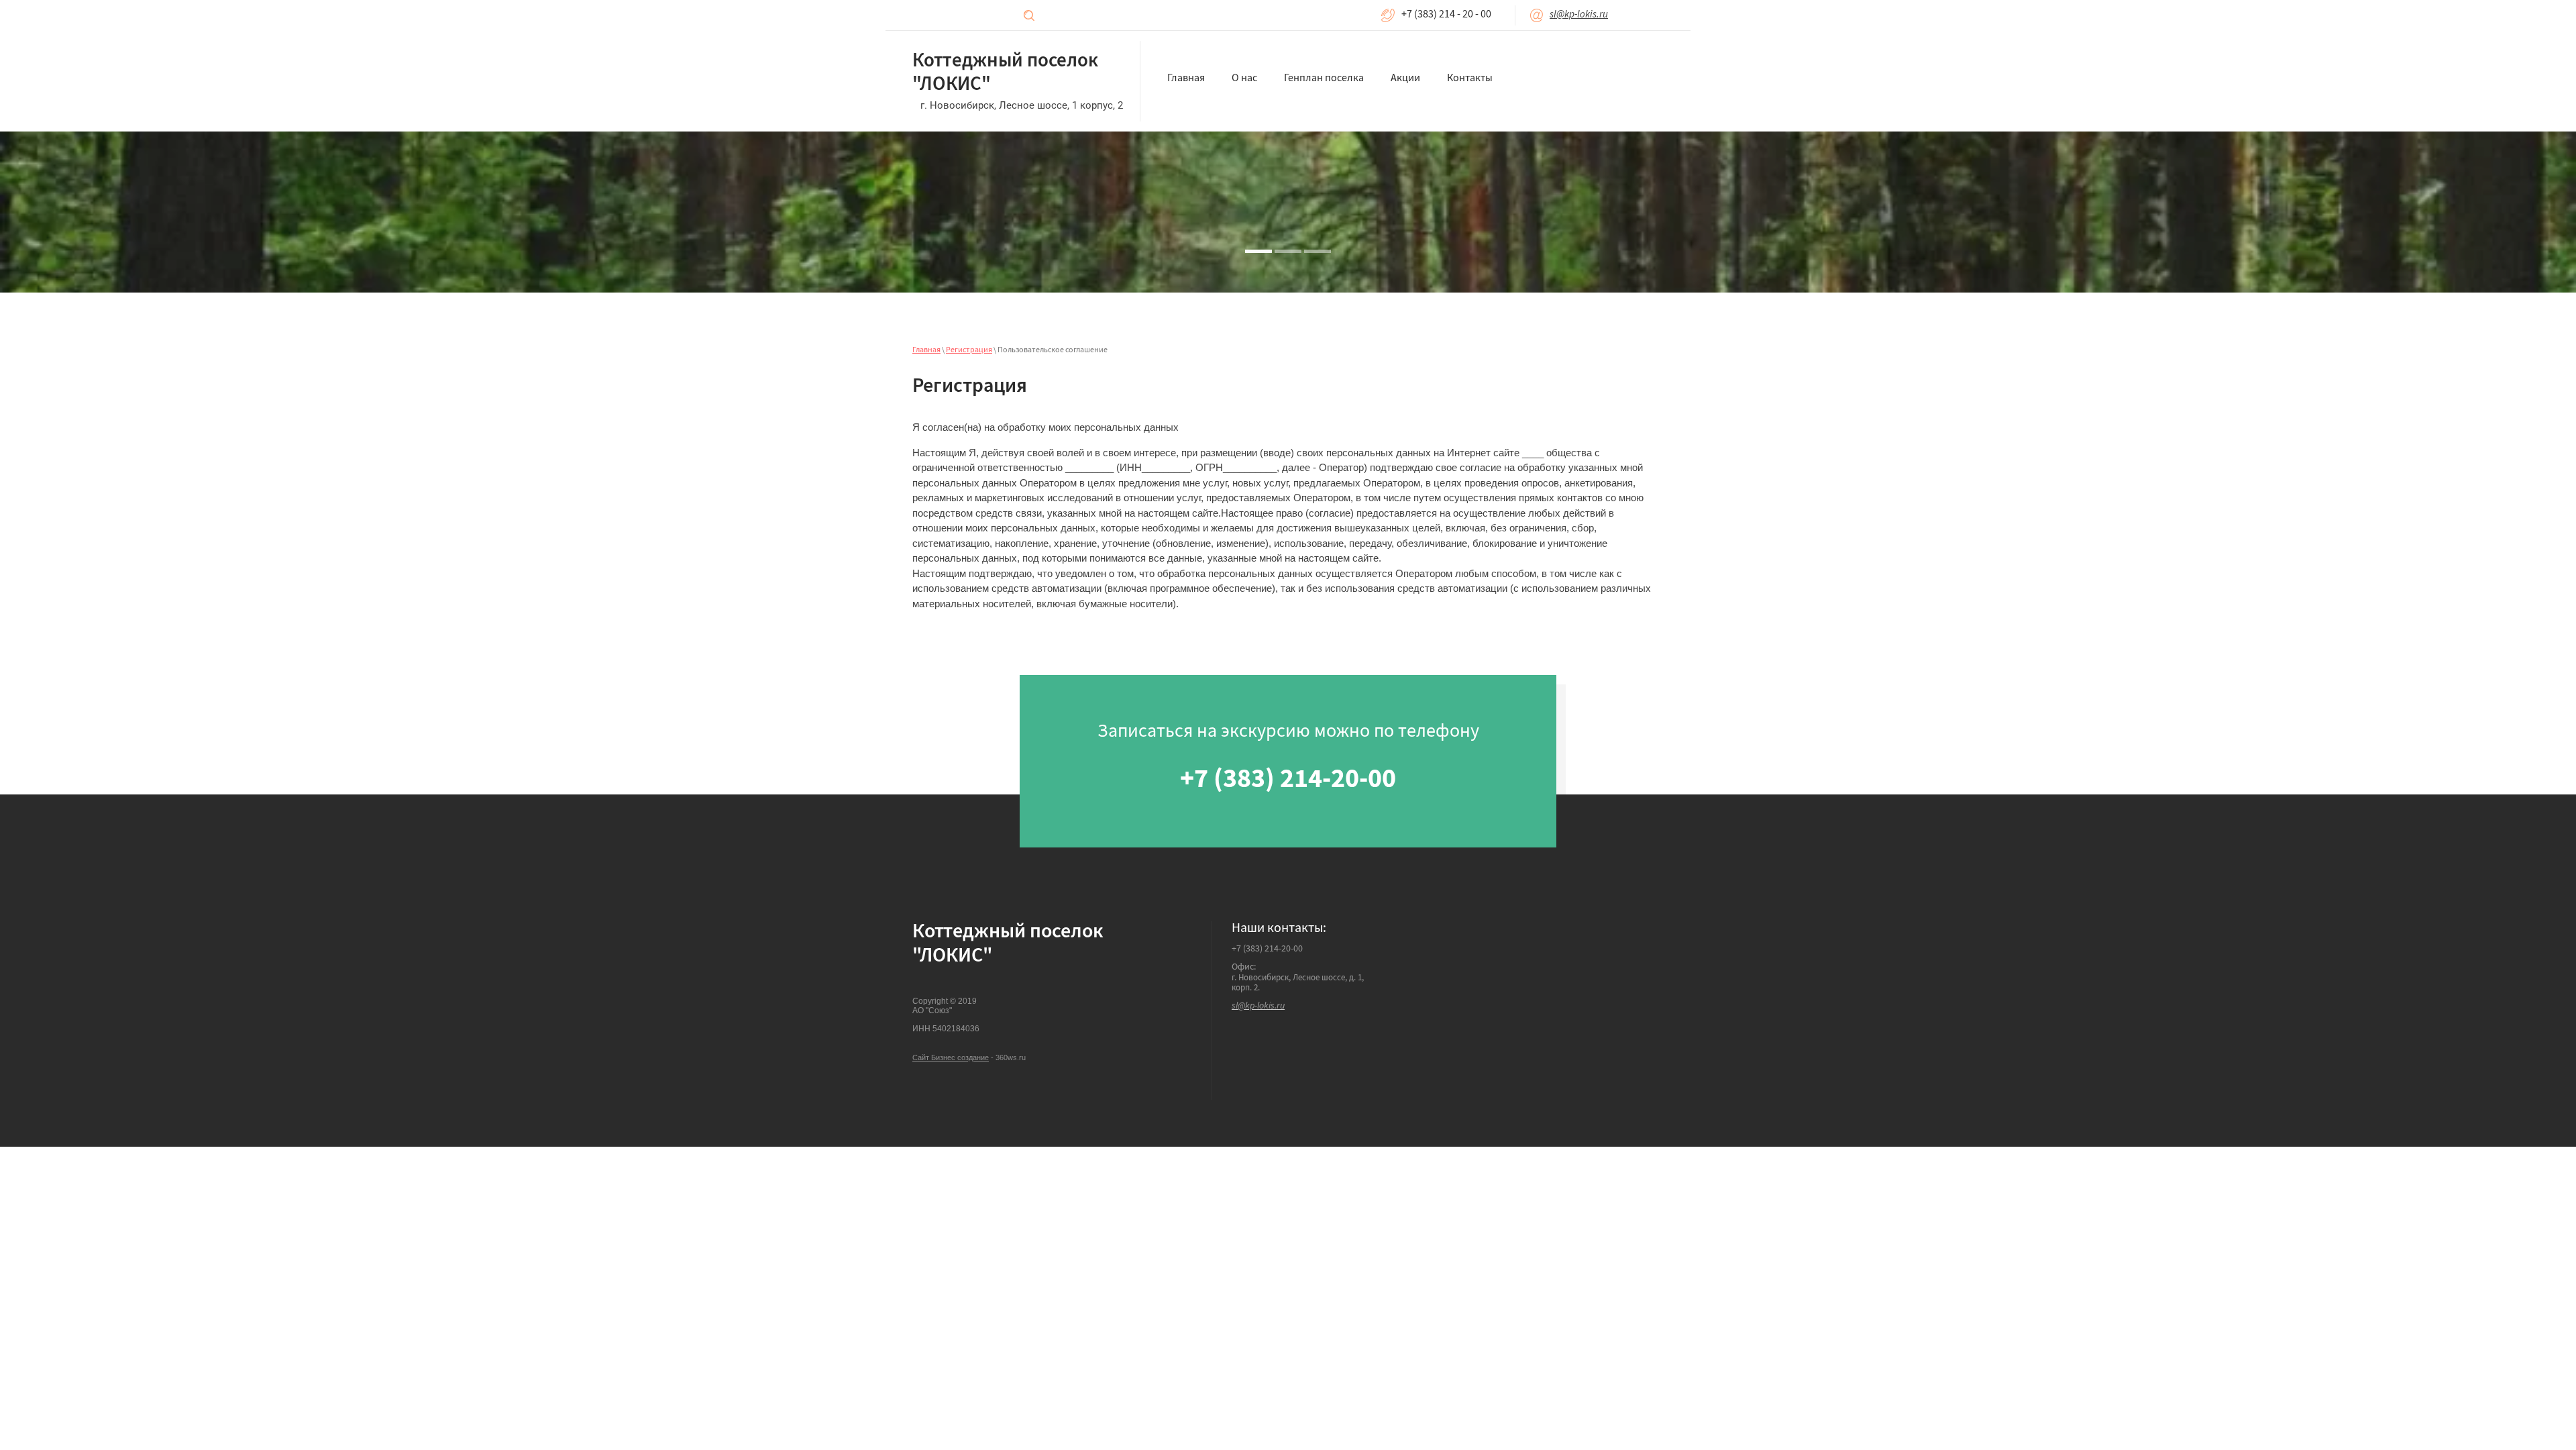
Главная (926, 351)
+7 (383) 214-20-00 (1267, 949)
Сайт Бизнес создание (951, 1057)
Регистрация (969, 351)
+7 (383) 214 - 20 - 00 (1446, 15)
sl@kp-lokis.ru (1579, 15)
